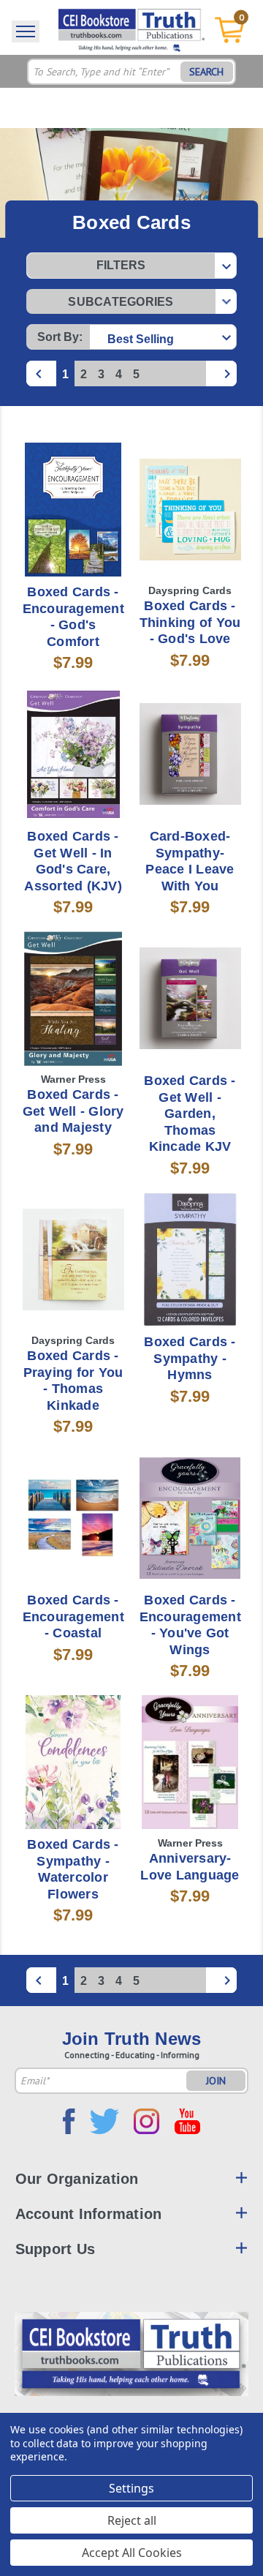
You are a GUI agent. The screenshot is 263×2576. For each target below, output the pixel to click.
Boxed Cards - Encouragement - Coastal (73, 1616)
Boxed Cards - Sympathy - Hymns (190, 1358)
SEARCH (206, 72)
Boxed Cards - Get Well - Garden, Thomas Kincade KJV (190, 1114)
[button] (131, 266)
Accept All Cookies (132, 2553)
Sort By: (60, 337)
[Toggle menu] (26, 31)
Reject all (132, 2520)
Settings (131, 2488)
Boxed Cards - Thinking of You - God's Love (190, 622)
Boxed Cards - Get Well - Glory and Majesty (73, 1111)
